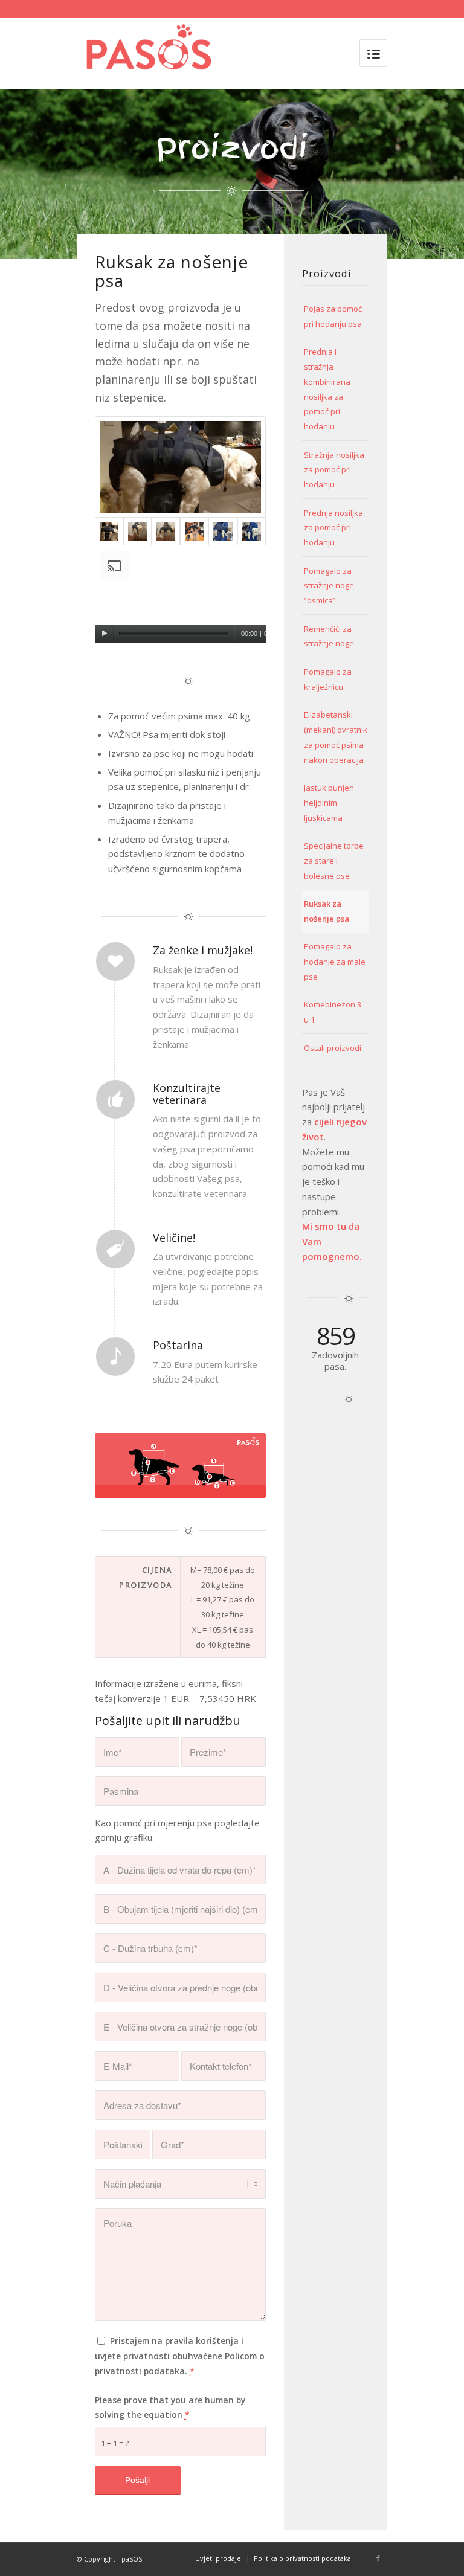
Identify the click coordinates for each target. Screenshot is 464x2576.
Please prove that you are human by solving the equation (170, 2407)
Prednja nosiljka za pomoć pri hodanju (333, 528)
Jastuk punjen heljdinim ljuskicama (329, 803)
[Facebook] (378, 2558)
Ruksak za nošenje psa (327, 911)
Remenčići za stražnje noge (329, 636)
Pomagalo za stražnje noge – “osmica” (332, 586)
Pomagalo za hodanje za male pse (335, 962)
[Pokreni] (104, 634)
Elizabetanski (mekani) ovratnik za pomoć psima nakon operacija (336, 737)
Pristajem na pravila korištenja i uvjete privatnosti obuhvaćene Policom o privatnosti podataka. (180, 2356)
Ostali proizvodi (333, 1048)
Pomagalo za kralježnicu (328, 679)
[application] (180, 595)
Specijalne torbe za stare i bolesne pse (334, 861)
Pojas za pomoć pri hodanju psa (333, 316)
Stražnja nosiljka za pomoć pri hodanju (334, 470)
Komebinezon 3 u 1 (333, 1012)
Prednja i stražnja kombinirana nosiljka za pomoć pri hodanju (327, 389)
